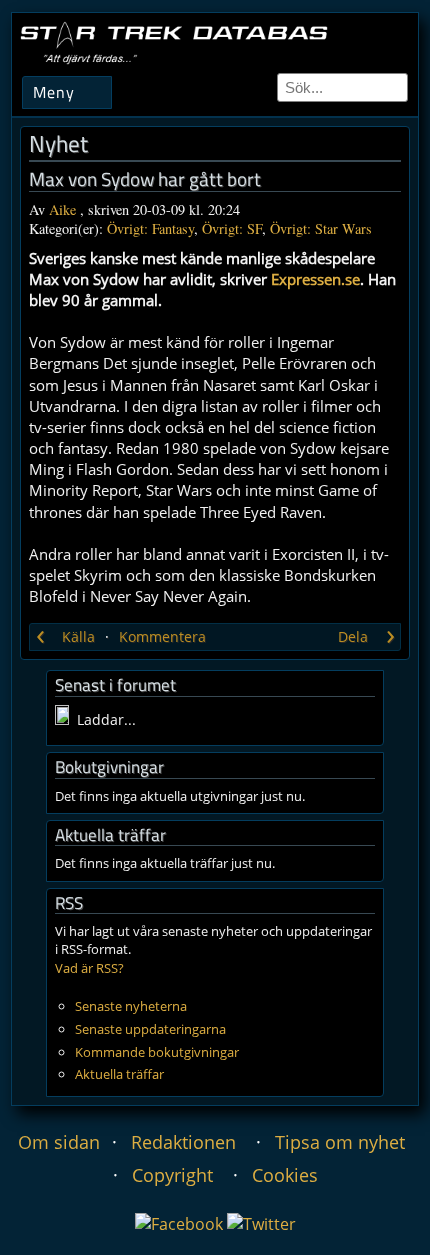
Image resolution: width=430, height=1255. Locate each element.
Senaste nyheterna (131, 1006)
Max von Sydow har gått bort (145, 179)
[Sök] (394, 87)
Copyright (172, 1175)
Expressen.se (315, 279)
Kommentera (162, 636)
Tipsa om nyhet (340, 1142)
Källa (78, 636)
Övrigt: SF (232, 228)
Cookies (285, 1175)
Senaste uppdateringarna (150, 1029)
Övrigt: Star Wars (321, 228)
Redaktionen (183, 1142)
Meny (54, 91)
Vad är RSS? (89, 968)
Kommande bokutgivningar (157, 1052)
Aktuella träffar (119, 1074)
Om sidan (59, 1142)
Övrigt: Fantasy (150, 228)
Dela (353, 636)
